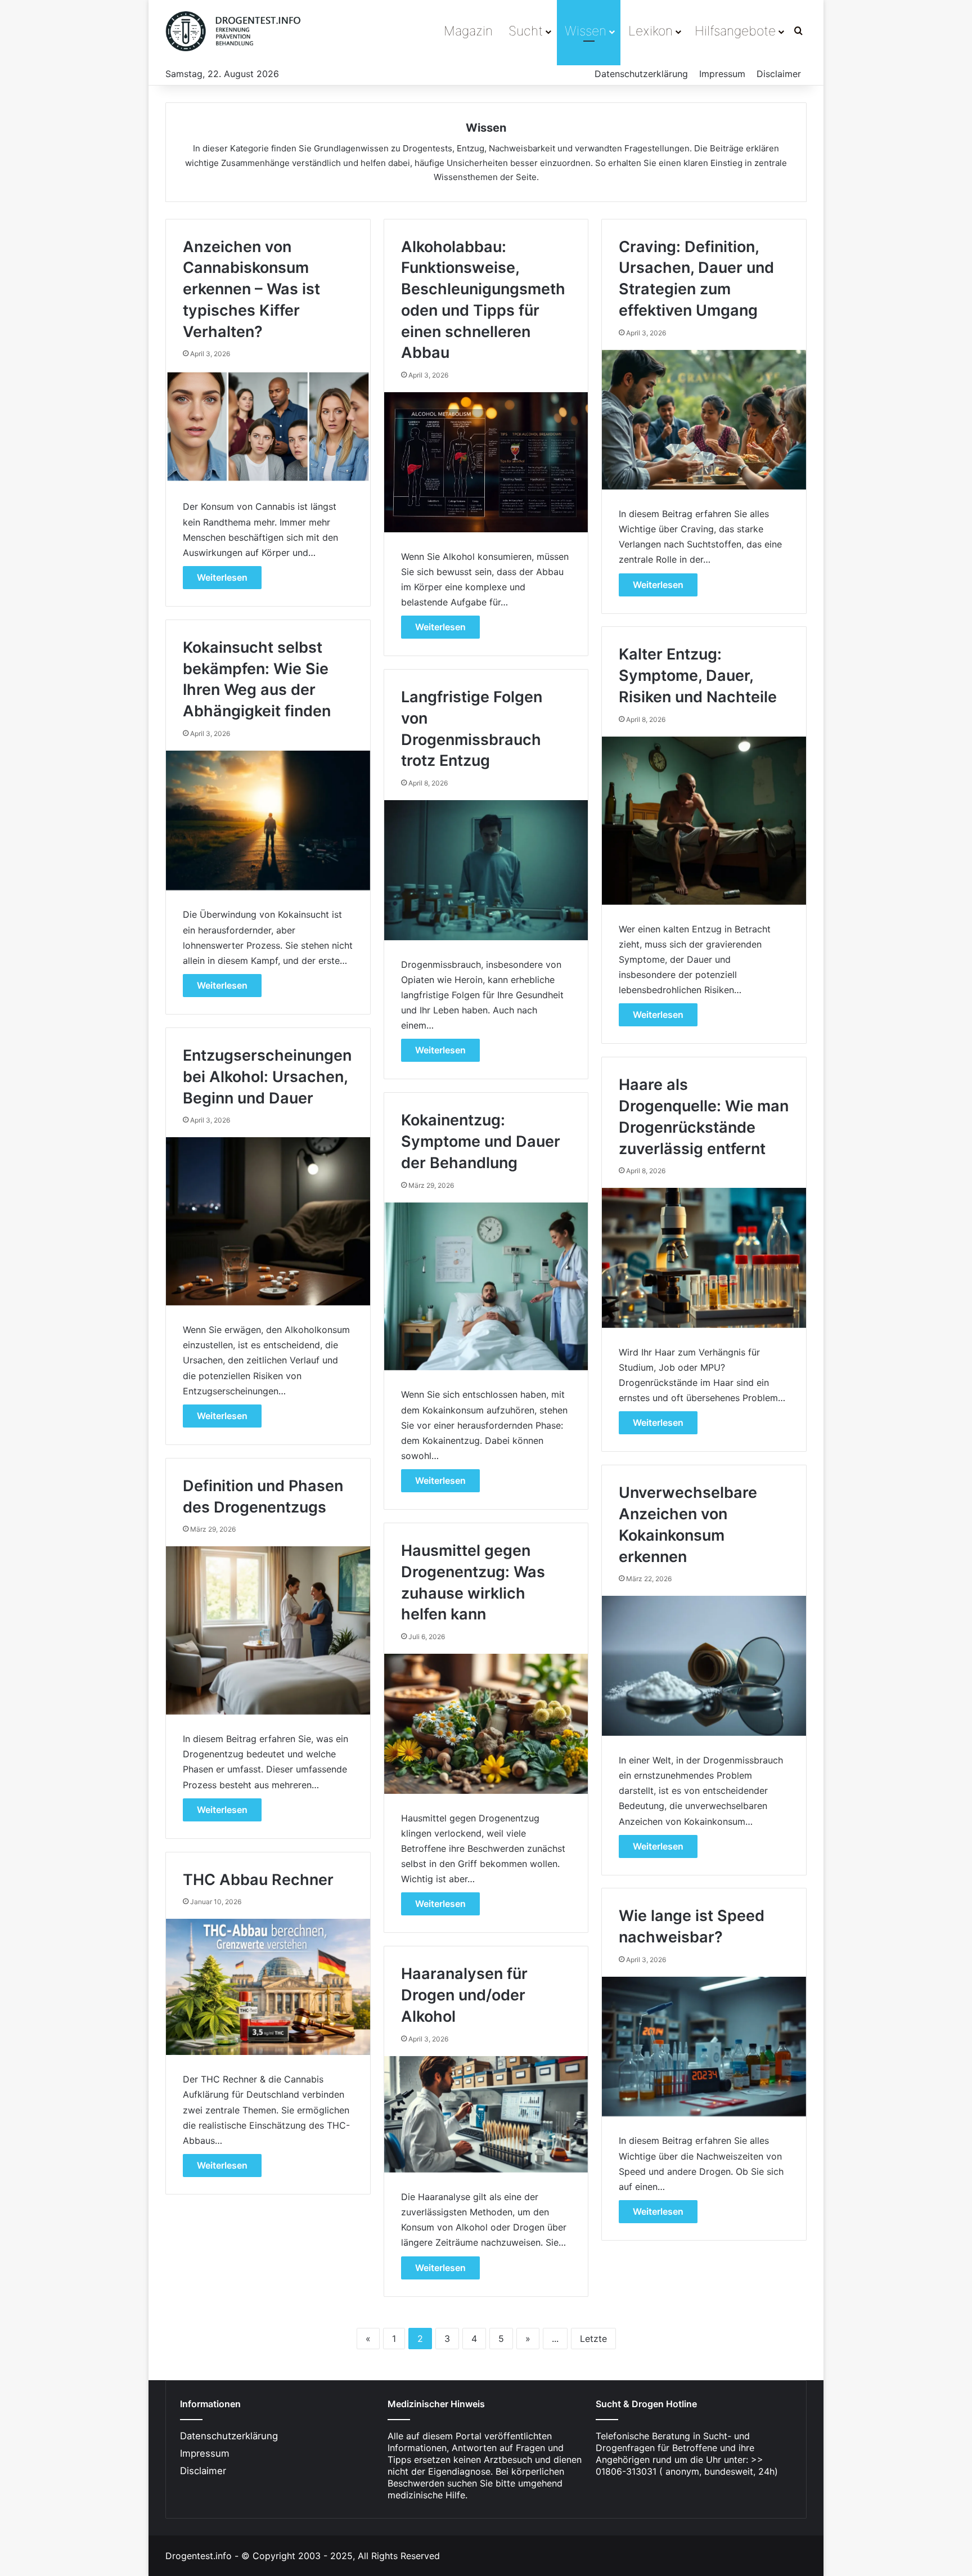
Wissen (586, 31)
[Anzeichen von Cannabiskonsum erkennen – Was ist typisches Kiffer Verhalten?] (268, 427)
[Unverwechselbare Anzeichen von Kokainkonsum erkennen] (704, 1666)
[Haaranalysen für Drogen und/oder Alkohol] (486, 2114)
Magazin (468, 31)
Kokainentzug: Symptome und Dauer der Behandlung (481, 1141)
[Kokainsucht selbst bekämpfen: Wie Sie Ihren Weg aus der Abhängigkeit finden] (268, 820)
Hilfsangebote (735, 31)
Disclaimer (779, 74)
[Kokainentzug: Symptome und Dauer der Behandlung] (486, 1287)
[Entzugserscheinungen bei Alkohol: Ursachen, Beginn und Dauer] (268, 1221)
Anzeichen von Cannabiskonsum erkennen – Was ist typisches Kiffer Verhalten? (251, 289)
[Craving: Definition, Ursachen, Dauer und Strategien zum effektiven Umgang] (704, 420)
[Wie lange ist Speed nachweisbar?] (704, 2047)
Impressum (722, 74)
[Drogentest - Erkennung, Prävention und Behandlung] (235, 31)
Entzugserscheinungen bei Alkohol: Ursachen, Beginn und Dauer (267, 1077)
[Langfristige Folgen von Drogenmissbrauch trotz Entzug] (486, 870)
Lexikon (651, 31)
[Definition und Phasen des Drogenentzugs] (268, 1630)
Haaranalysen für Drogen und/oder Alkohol (464, 1995)
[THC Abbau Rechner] (268, 1987)
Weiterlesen (222, 577)
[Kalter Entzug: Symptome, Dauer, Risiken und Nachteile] (704, 821)
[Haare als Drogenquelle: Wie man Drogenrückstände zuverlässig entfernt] (704, 1258)
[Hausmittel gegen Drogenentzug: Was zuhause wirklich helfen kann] (486, 1724)
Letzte (593, 2339)
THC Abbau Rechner (258, 1880)
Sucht (526, 31)
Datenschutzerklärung (641, 74)
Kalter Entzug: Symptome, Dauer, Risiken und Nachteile (698, 676)
